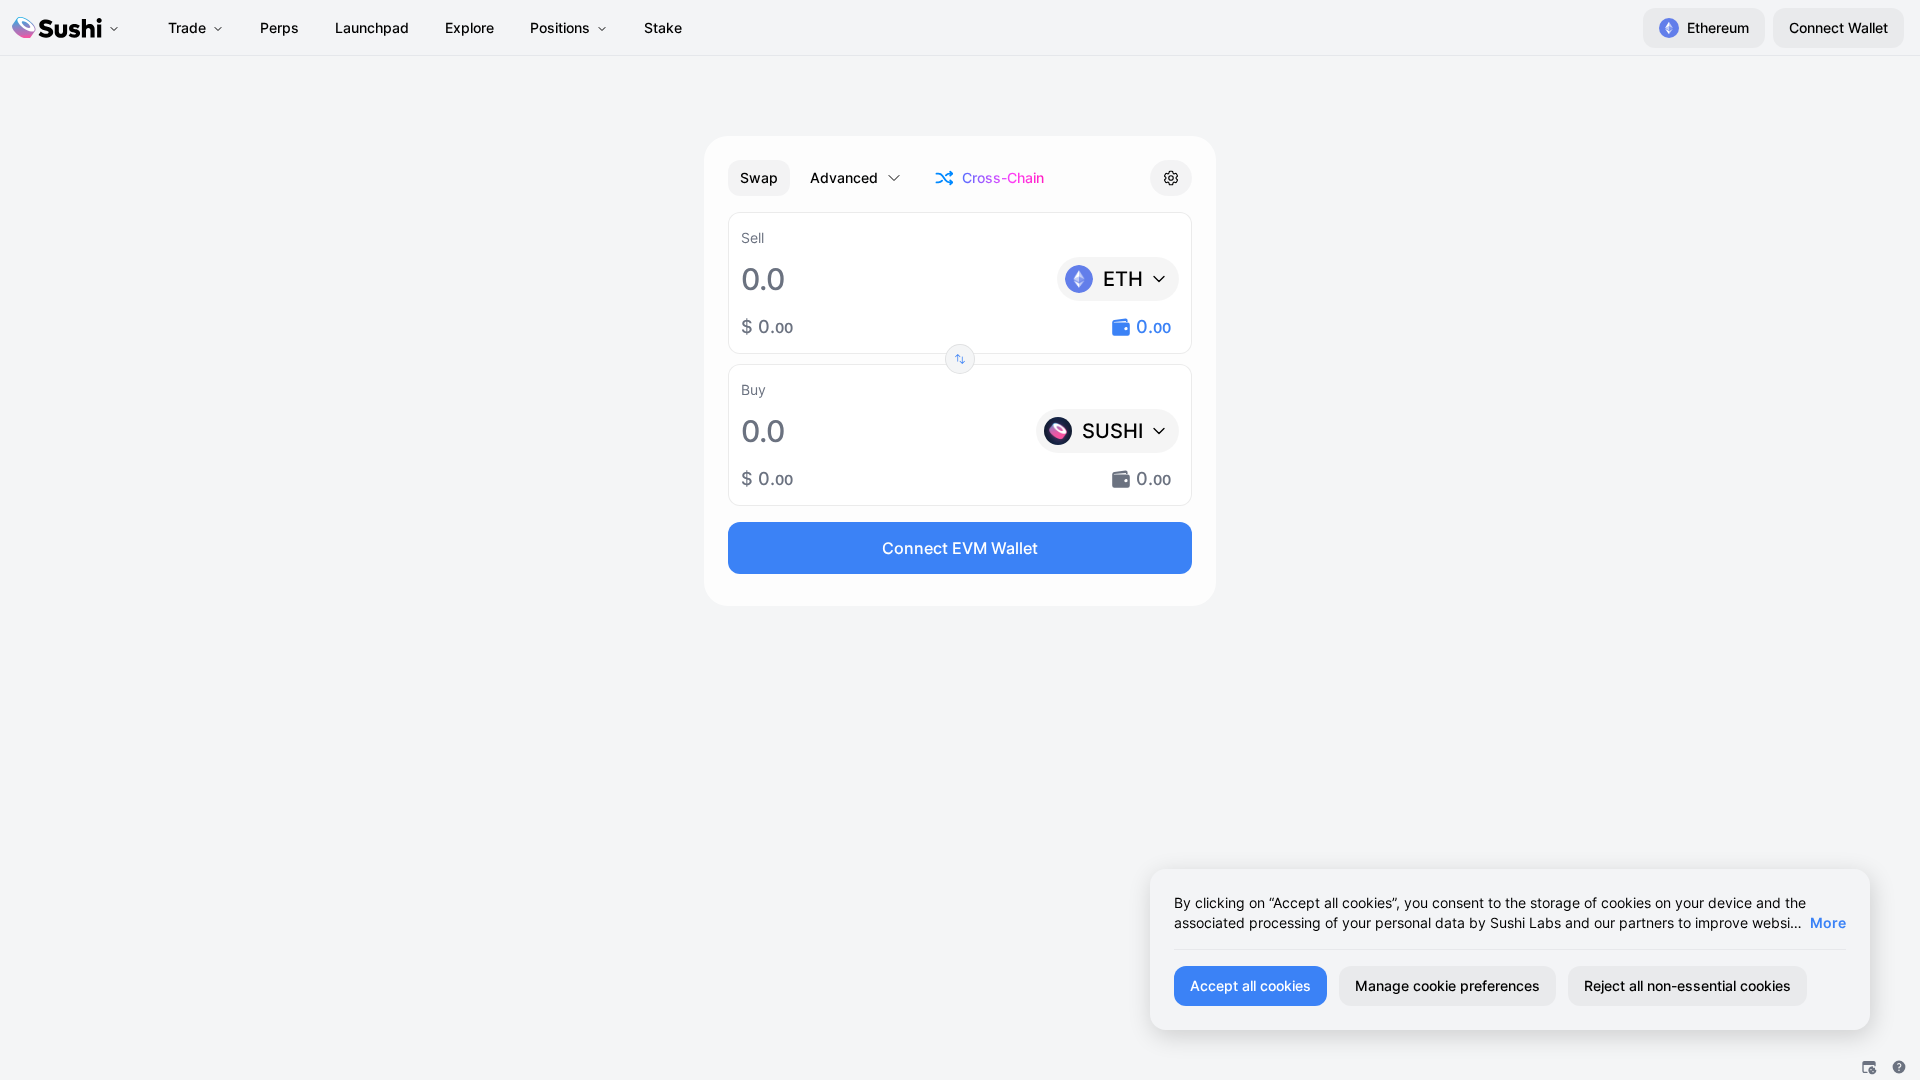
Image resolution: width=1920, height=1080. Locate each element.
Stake (663, 27)
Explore (469, 27)
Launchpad (372, 27)
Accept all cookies (1250, 985)
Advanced (844, 177)
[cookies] (1869, 1067)
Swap (759, 177)
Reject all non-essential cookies (1687, 985)
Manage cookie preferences (1447, 985)
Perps (279, 27)
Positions (560, 27)
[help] (1899, 1067)
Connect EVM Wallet (960, 548)
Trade (187, 27)
